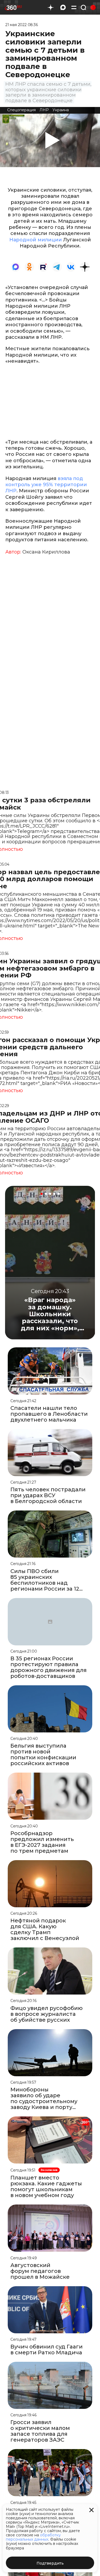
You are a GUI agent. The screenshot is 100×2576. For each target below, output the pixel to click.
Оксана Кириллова (46, 552)
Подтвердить (50, 2563)
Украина (61, 110)
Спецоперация (21, 110)
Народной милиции (36, 240)
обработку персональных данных (33, 2537)
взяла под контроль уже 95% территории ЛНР (46, 485)
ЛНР (44, 110)
